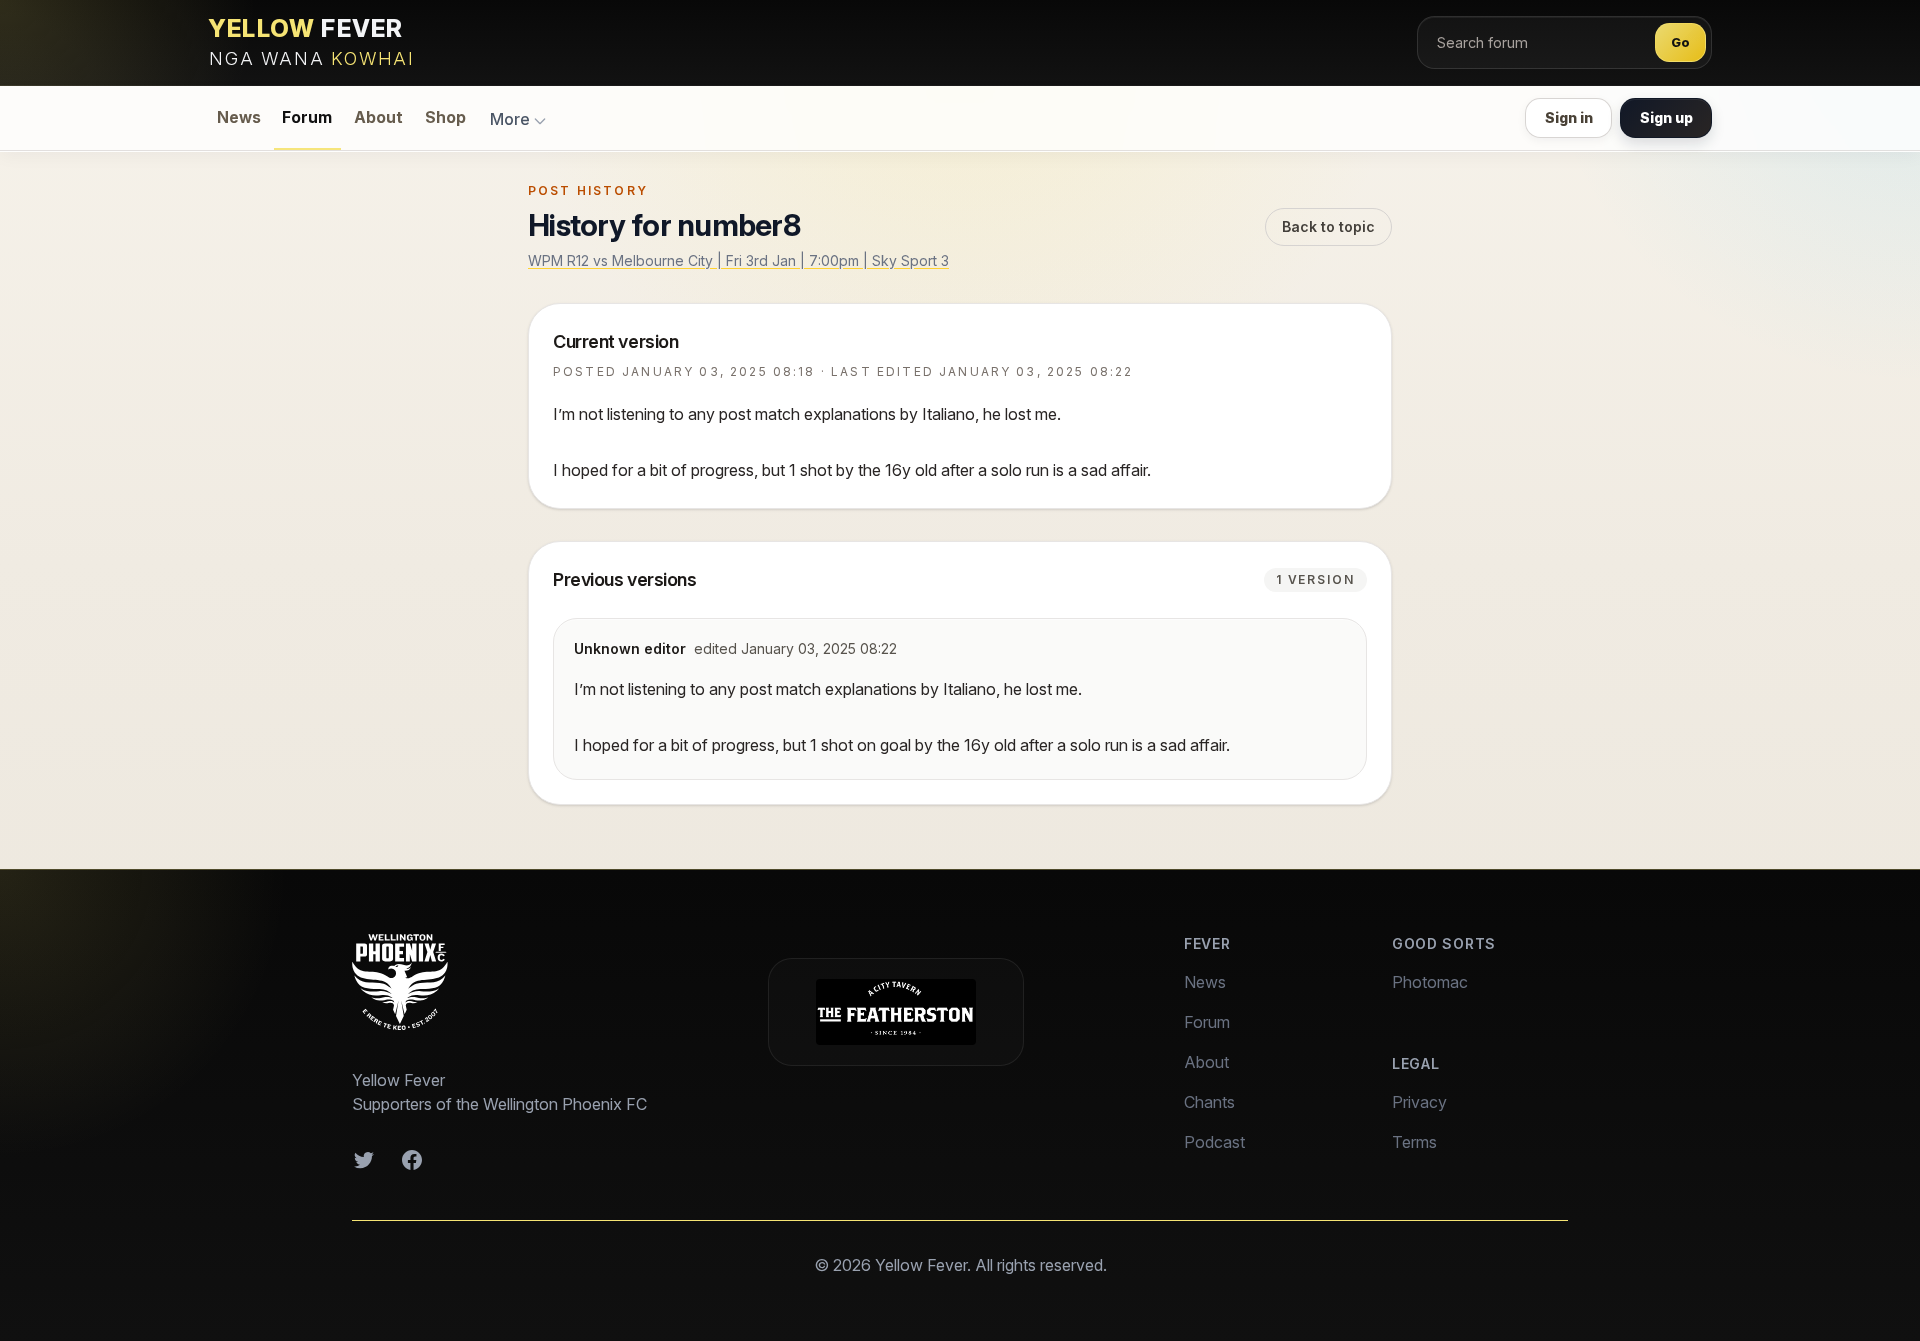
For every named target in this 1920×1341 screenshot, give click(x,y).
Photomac (1430, 982)
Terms (1414, 1142)
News (239, 117)
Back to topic (1328, 226)
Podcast (1214, 1142)
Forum (307, 117)
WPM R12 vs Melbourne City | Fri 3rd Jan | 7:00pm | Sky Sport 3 (738, 260)
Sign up (1666, 117)
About (378, 117)
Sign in (1569, 117)
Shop (445, 117)
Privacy (1419, 1102)
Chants (1209, 1102)
